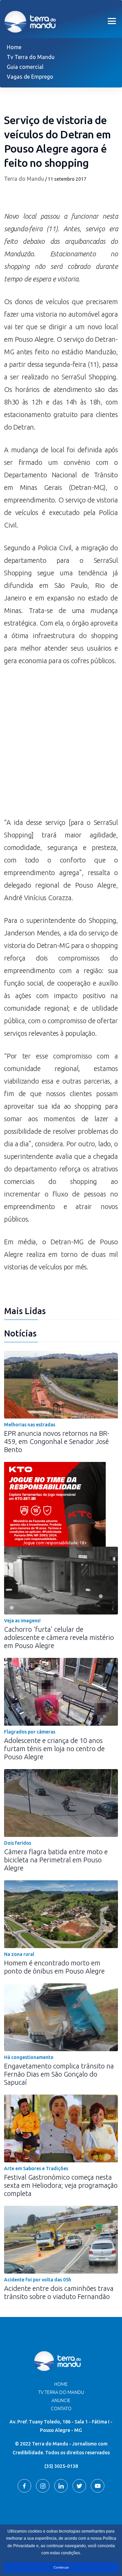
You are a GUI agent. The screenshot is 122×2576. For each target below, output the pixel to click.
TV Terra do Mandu (61, 2392)
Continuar (61, 2567)
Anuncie (61, 2400)
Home (14, 47)
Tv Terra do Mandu (31, 57)
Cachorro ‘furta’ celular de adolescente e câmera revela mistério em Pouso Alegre (59, 1637)
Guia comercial (25, 67)
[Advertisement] (61, 745)
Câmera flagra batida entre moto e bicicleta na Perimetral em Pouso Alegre (56, 1860)
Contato (61, 2409)
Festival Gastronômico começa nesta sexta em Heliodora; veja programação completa (61, 2185)
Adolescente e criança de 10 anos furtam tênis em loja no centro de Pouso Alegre (54, 1749)
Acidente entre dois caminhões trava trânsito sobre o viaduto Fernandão (59, 2292)
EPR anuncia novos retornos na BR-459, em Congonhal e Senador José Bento (57, 1441)
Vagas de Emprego (30, 77)
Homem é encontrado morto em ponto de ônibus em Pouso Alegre (54, 1967)
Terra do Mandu (24, 179)
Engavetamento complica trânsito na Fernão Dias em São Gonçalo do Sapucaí (59, 2074)
